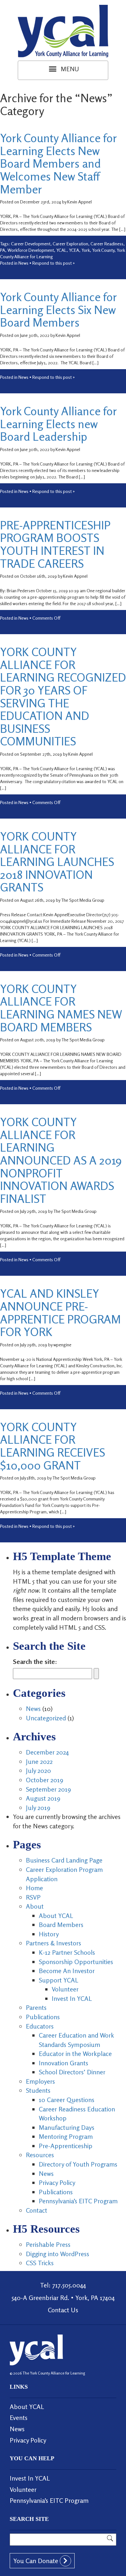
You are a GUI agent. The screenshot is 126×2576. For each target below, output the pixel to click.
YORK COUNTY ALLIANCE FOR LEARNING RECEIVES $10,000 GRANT (52, 1446)
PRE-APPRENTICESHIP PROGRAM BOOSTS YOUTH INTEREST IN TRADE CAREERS (55, 544)
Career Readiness (107, 244)
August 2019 (43, 1798)
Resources (40, 2155)
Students (38, 2090)
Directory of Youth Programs (78, 2164)
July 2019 (38, 1808)
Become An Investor (67, 1971)
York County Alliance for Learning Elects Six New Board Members (58, 310)
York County (103, 250)
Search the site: (35, 1662)
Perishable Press (48, 2244)
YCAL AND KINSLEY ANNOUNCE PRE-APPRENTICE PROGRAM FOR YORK (60, 1313)
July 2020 (38, 1770)
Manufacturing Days (67, 2127)
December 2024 (47, 1752)
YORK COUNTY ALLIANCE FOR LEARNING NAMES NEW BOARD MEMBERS (61, 1008)
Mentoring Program (66, 2136)
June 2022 (39, 1761)
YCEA (74, 250)
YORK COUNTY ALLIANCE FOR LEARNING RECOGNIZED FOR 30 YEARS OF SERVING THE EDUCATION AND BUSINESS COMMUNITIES (63, 696)
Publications (43, 2017)
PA (3, 250)
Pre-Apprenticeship (66, 2146)
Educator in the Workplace (75, 2054)
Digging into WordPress (58, 2254)
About (35, 1906)
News (23, 263)
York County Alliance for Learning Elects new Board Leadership (58, 424)
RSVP (33, 1897)
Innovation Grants (63, 2063)
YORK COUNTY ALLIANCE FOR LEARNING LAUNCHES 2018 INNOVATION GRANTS (57, 862)
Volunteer (65, 1989)
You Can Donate (37, 2561)
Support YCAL (58, 1980)
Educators (40, 2026)
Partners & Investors (53, 1943)
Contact (37, 2210)
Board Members (61, 1925)
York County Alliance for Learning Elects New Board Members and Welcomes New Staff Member (58, 163)
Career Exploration (70, 244)
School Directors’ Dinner (72, 2072)
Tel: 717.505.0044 (63, 2285)
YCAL (61, 250)
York (86, 250)
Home (34, 1888)
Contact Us (63, 2310)
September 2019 (48, 1789)
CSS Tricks (40, 2263)
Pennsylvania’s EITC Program (78, 2201)
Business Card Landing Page (64, 1860)
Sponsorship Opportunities (76, 1962)
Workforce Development (31, 250)
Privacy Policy (57, 2183)
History (49, 1934)
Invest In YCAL (72, 1998)
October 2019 (45, 1780)
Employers (40, 2081)
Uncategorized (46, 1718)
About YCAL (56, 1916)
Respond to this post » (54, 263)
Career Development (31, 244)
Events (19, 2418)
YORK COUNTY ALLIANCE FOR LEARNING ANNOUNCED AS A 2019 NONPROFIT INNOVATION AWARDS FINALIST (61, 1160)
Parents (36, 2007)
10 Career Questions (67, 2100)
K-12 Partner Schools (67, 1952)
